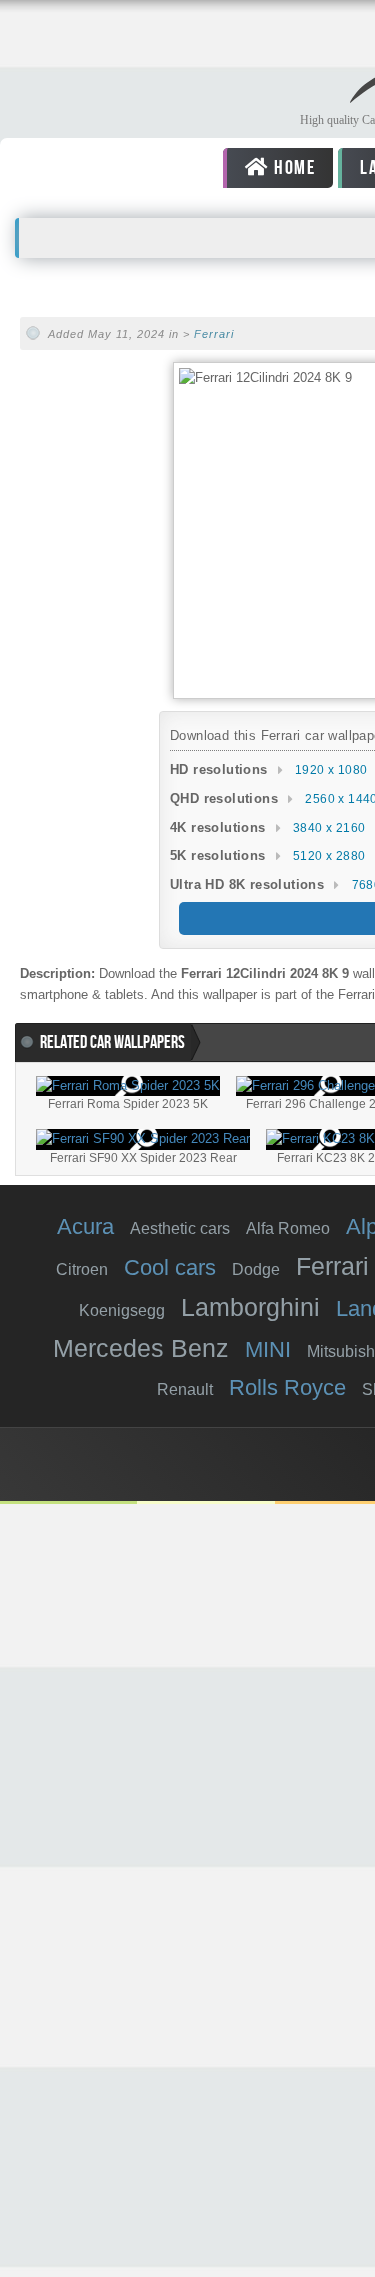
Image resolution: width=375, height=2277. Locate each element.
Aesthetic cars (180, 1228)
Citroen (82, 1269)
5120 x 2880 (329, 856)
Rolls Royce (287, 1387)
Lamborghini (250, 1307)
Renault (185, 1389)
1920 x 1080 (331, 770)
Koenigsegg (122, 1310)
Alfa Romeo (288, 1228)
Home (293, 168)
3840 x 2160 (329, 828)
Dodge (256, 1269)
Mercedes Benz (141, 1348)
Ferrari (214, 334)
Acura (85, 1226)
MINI (268, 1349)
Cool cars (170, 1267)
